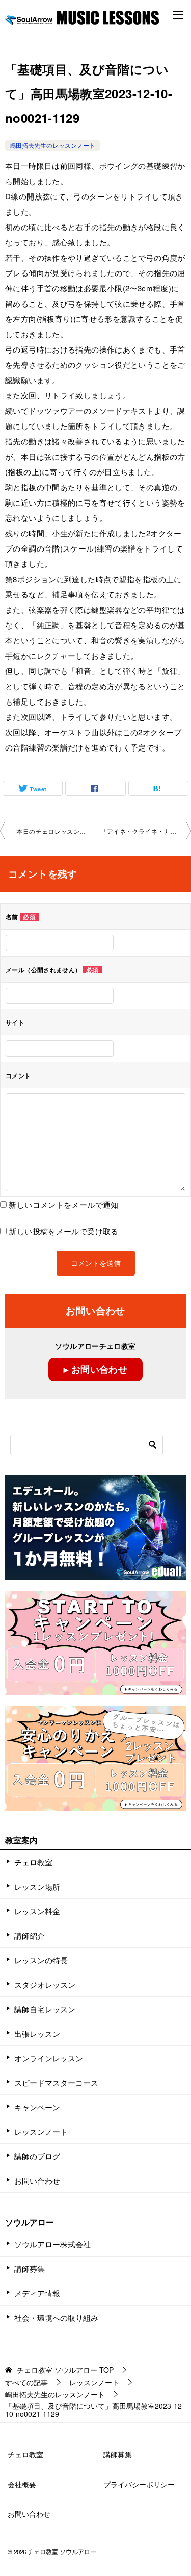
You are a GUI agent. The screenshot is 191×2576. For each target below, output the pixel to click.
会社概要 (22, 2484)
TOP (65, 2370)
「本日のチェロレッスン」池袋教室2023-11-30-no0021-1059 (53, 831)
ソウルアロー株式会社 (52, 2244)
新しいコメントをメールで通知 (63, 1204)
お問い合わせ (37, 2180)
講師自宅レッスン (45, 2009)
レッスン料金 (37, 1911)
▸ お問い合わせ (95, 1369)
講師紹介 (30, 1935)
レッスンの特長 (41, 1960)
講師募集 (30, 2269)
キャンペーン (37, 2107)
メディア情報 (37, 2293)
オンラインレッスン (49, 2058)
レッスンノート (41, 2131)
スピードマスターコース (56, 2082)
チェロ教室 (33, 1862)
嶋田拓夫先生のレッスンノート (52, 145)
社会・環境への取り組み (56, 2318)
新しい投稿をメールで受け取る (63, 1231)
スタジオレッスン (45, 1984)
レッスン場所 (37, 1886)
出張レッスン (37, 2033)
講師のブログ (37, 2156)
